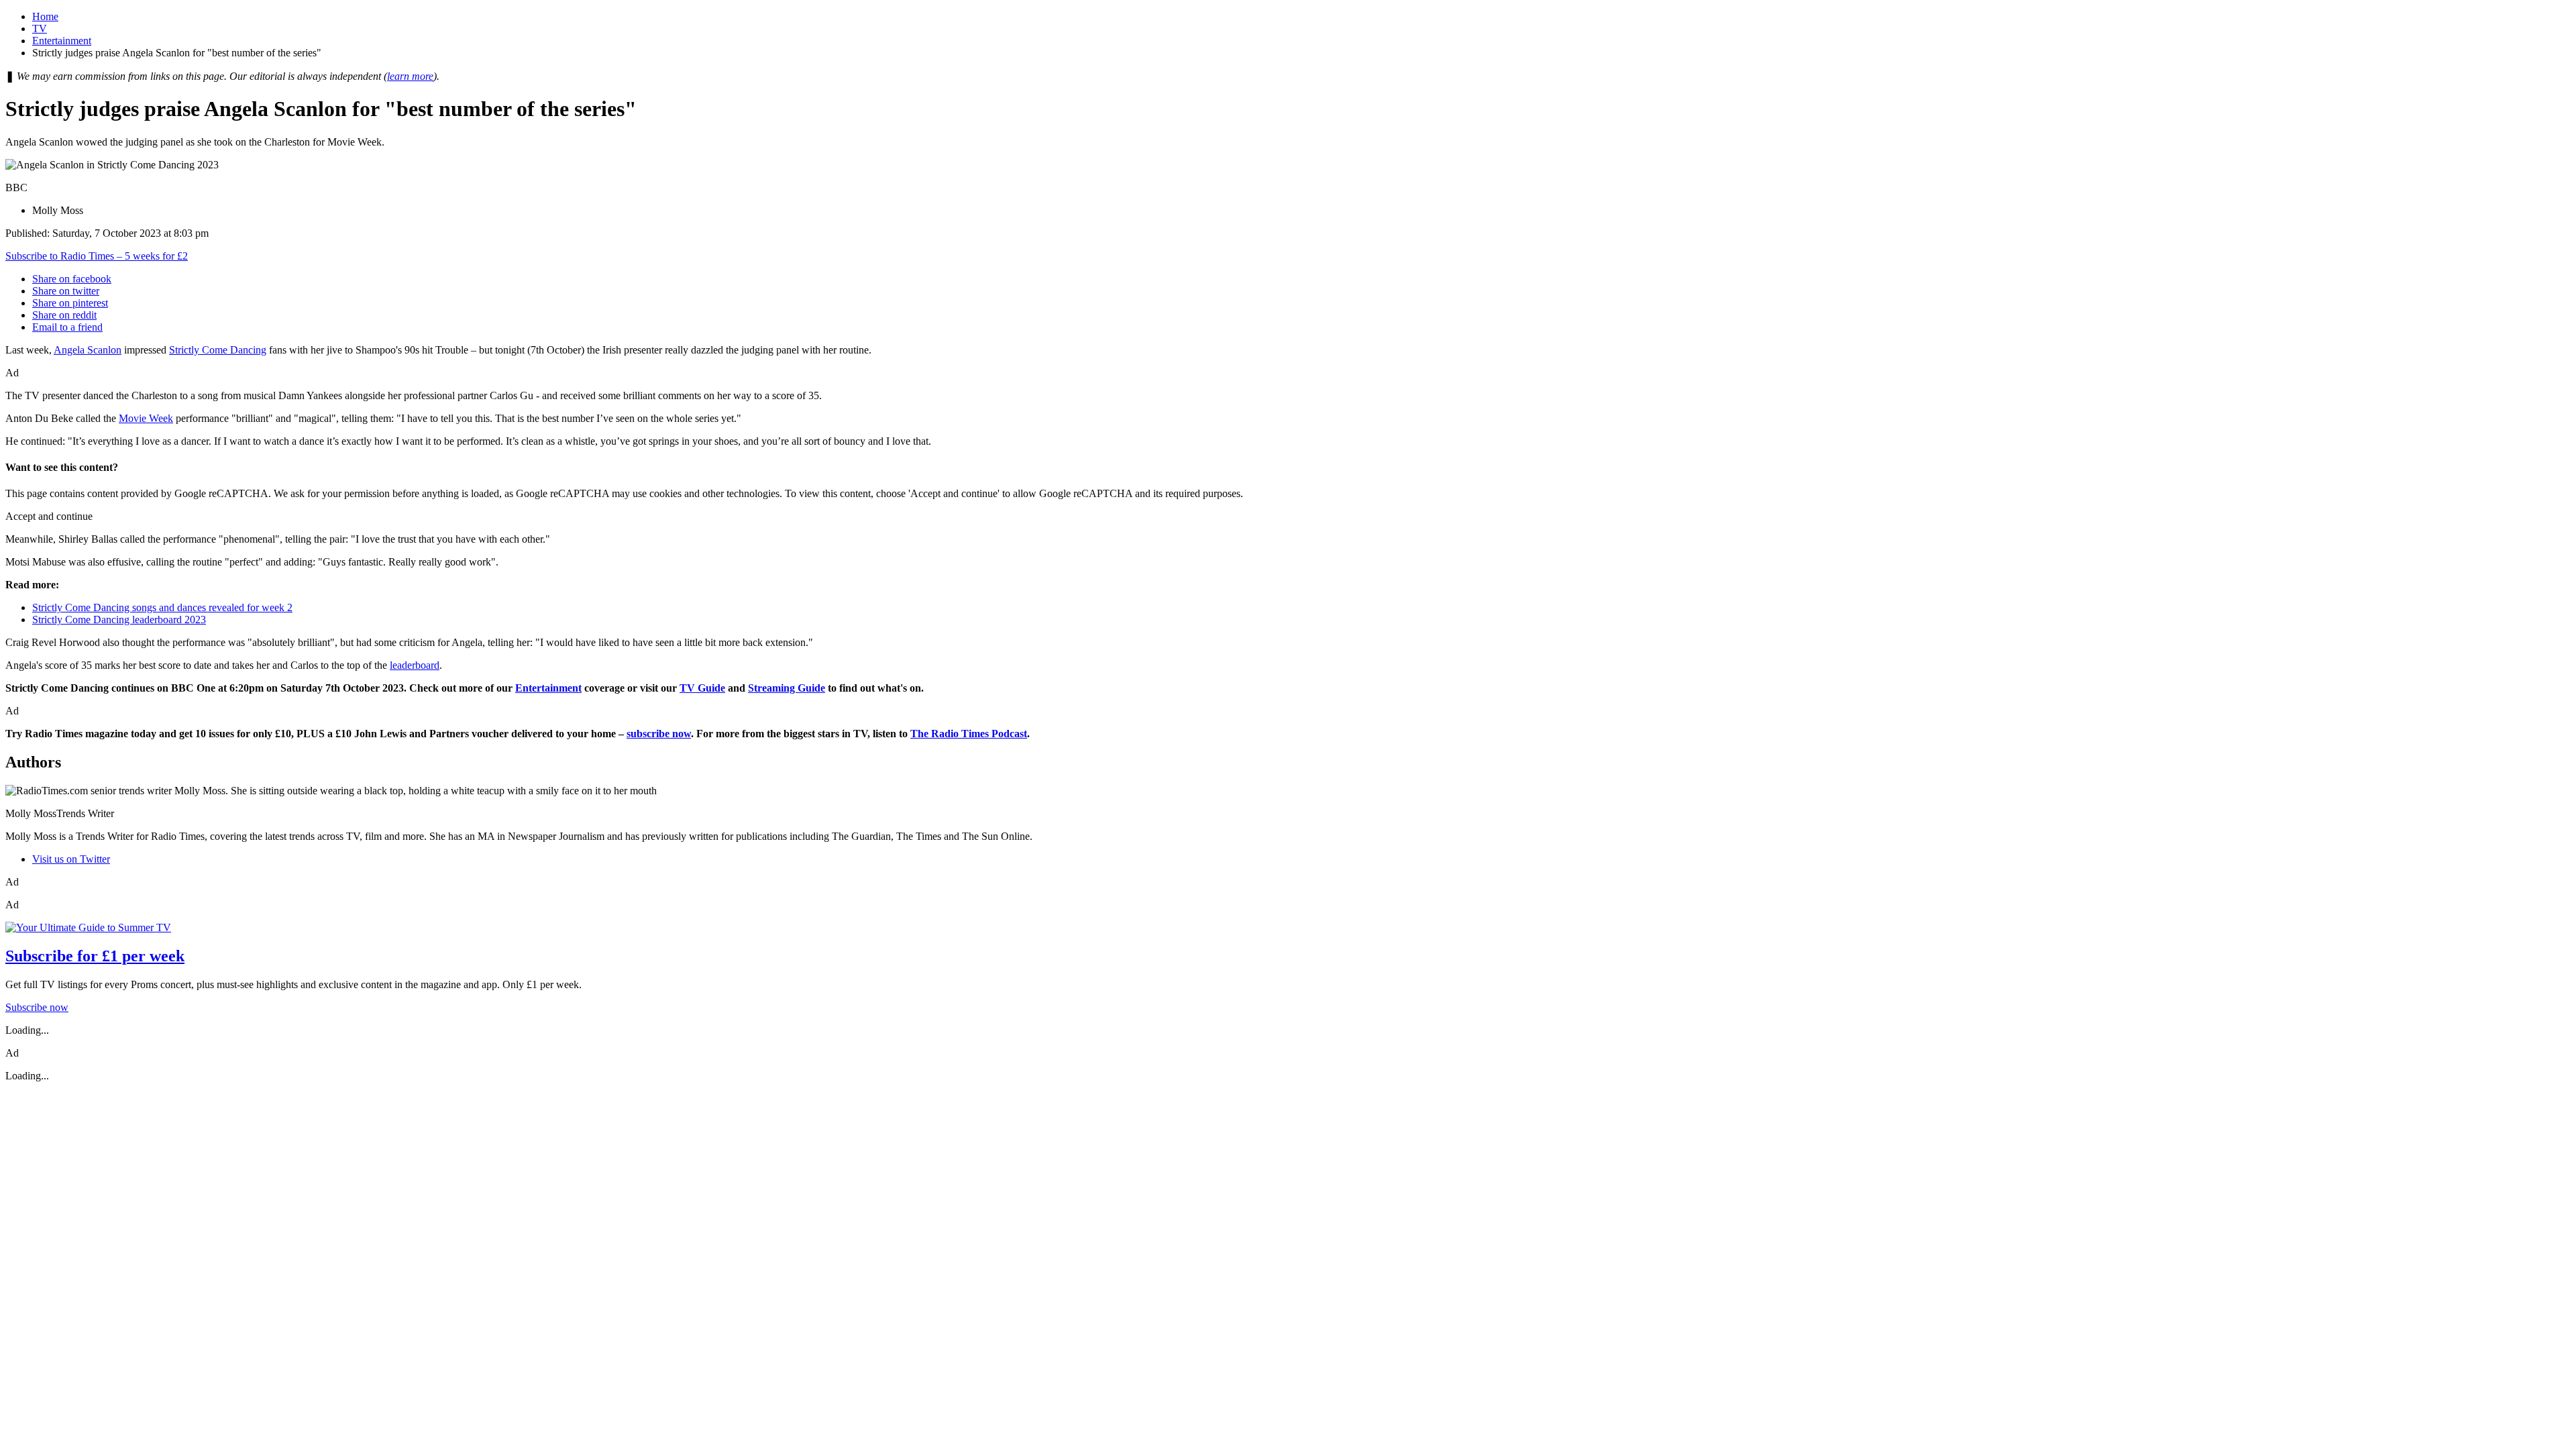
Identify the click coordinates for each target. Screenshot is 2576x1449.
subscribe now (659, 734)
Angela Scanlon (88, 350)
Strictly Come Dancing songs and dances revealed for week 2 (162, 607)
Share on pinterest (70, 303)
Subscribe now (37, 1007)
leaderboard (415, 665)
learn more (410, 76)
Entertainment (62, 41)
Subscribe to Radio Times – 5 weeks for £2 (97, 256)
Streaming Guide (787, 688)
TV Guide (702, 688)
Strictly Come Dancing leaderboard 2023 (119, 620)
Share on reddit (64, 315)
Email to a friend (67, 327)
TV (40, 29)
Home (45, 16)
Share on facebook (72, 279)
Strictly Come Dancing (218, 350)
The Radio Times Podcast (969, 734)
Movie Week (146, 418)
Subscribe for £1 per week (95, 956)
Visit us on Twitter (71, 859)
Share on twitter (66, 291)
